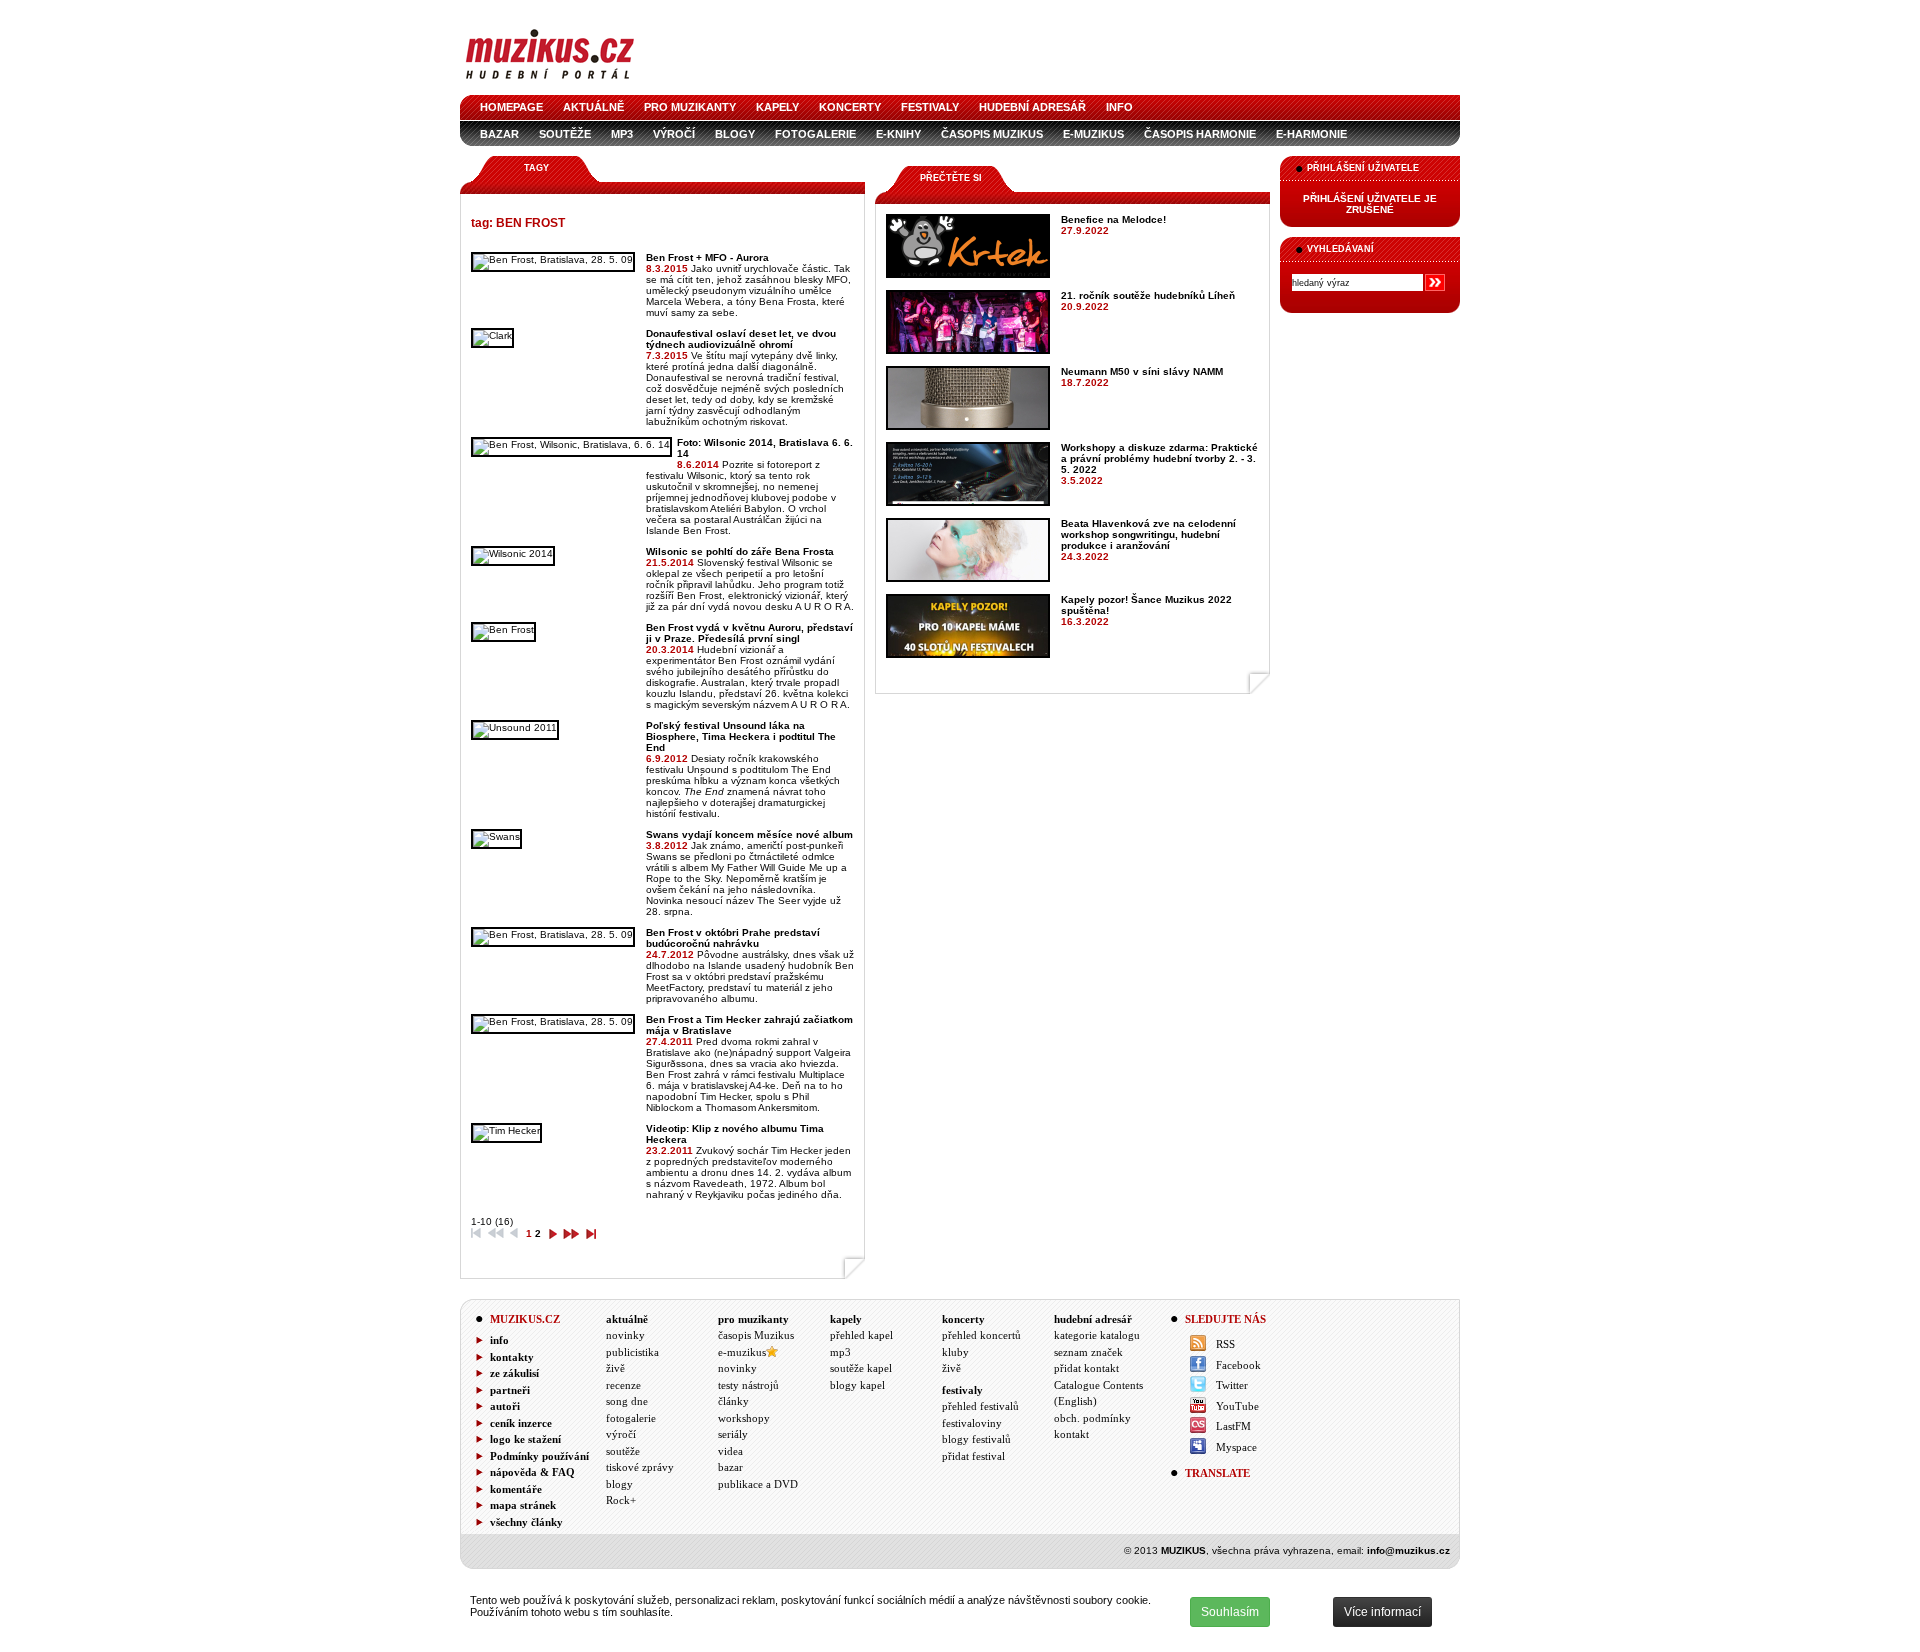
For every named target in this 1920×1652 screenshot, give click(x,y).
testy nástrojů (748, 1385)
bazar (499, 134)
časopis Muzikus (992, 134)
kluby (955, 1352)
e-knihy (898, 134)
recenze (623, 1385)
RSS (1225, 1344)
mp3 (622, 134)
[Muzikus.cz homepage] (550, 81)
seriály (733, 1434)
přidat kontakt (1086, 1368)
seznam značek (1088, 1352)
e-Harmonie (1311, 134)
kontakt (1071, 1434)
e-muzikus (1093, 134)
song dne (627, 1401)
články (733, 1401)
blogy (735, 134)
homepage (511, 107)
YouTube (1237, 1406)
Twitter (1232, 1385)
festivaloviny (972, 1423)
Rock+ (621, 1500)
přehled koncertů (981, 1335)
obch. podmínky (1092, 1418)
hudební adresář (1032, 107)
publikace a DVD (758, 1484)
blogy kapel (857, 1385)
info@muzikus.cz (1408, 1550)
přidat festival (973, 1456)
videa (730, 1451)
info (1119, 107)
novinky (625, 1335)
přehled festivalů (980, 1406)
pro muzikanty (690, 107)
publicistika (632, 1352)
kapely (777, 107)
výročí (674, 134)
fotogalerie (815, 134)
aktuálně (593, 107)
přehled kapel (861, 1335)
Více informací (1382, 1612)
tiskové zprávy (640, 1467)
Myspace (1236, 1447)
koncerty (850, 107)
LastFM (1233, 1426)
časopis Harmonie (1200, 134)
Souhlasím (1230, 1612)
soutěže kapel (861, 1368)
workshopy (744, 1418)
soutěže (565, 134)
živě (615, 1368)
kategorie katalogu (1097, 1335)
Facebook (1238, 1365)
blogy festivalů (976, 1439)
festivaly (930, 107)
